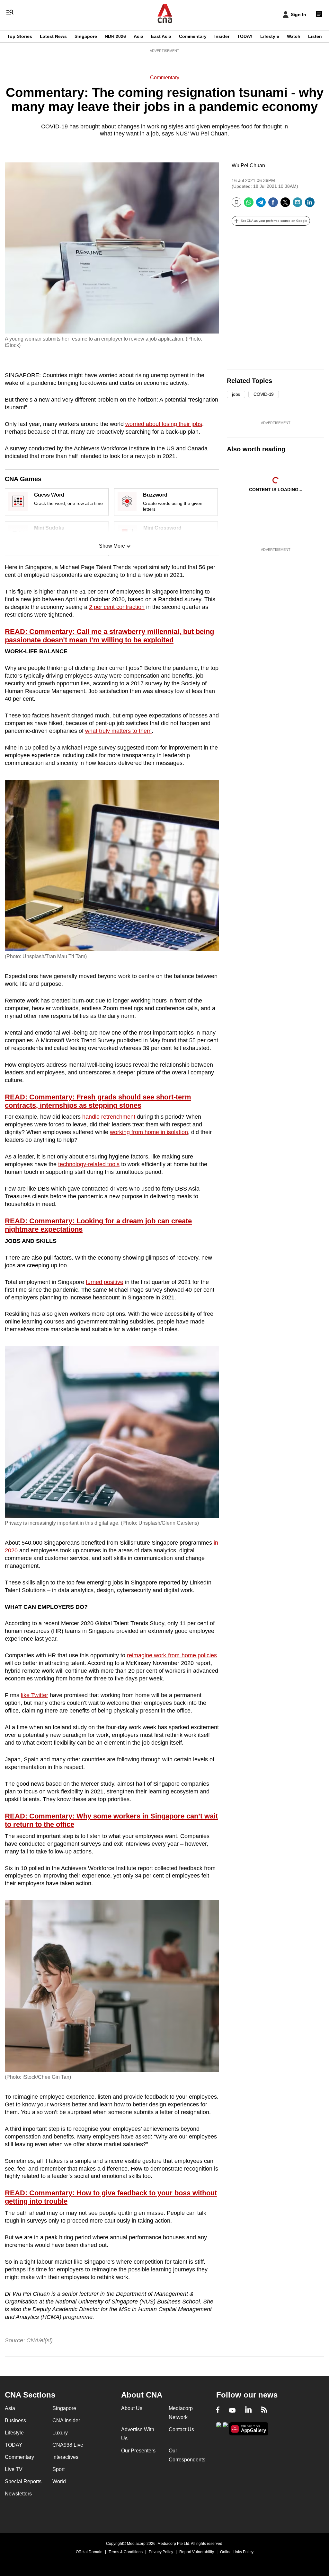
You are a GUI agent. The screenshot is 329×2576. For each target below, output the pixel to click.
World (59, 2481)
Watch (294, 36)
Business (15, 2420)
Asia (138, 36)
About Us (132, 2408)
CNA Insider (66, 2420)
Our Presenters (138, 2451)
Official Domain (89, 2552)
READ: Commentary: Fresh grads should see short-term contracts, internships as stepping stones (98, 1101)
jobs (236, 394)
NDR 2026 (115, 36)
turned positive (105, 1282)
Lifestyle (270, 36)
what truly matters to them (118, 731)
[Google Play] (219, 2428)
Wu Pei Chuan (248, 165)
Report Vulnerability (197, 2552)
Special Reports (23, 2481)
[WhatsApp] (249, 205)
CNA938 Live (68, 2445)
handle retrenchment (109, 1117)
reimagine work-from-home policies (172, 1655)
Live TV (14, 2469)
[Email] (298, 205)
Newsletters (18, 2494)
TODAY (245, 36)
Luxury (60, 2433)
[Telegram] (261, 205)
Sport (58, 2469)
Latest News (53, 36)
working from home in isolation (149, 1132)
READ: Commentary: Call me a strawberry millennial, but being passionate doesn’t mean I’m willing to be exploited (109, 636)
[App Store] (225, 2428)
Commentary (193, 36)
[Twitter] (285, 205)
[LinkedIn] (310, 205)
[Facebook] (273, 205)
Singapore (86, 36)
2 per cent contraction (117, 607)
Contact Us (181, 2429)
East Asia (161, 36)
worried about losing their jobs (164, 424)
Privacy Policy (161, 2552)
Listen (315, 36)
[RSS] (264, 2410)
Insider (222, 36)
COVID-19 (264, 394)
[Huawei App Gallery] (249, 2429)
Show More (112, 546)
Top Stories (20, 36)
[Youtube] (232, 2410)
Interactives (65, 2457)
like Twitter (35, 1695)
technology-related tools (89, 1164)
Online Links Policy (237, 2552)
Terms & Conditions (126, 2552)
